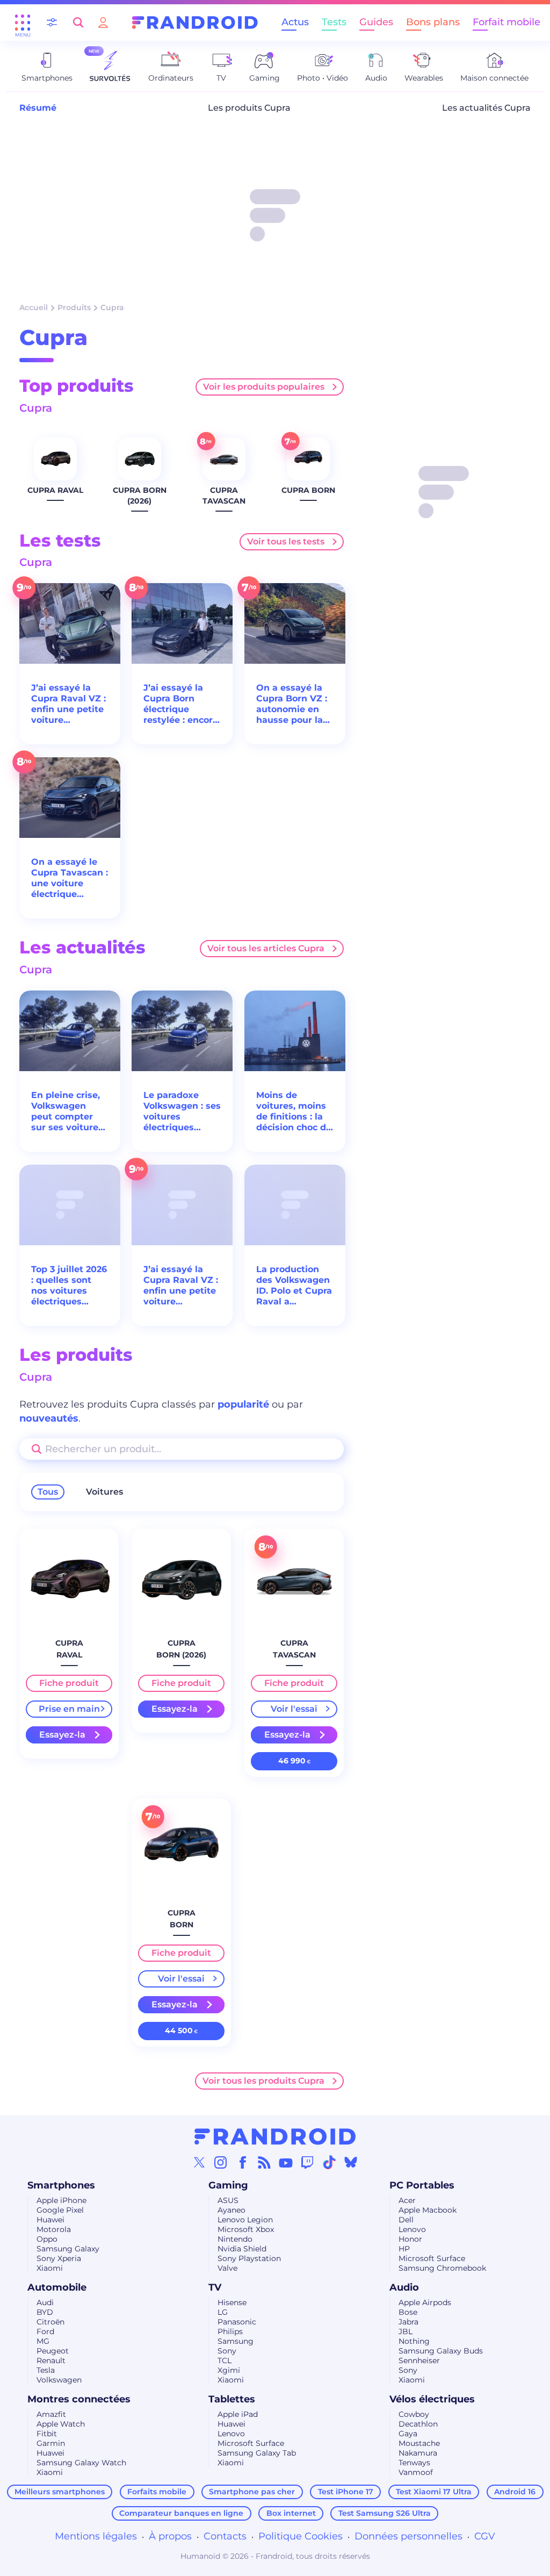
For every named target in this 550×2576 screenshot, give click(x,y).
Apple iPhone (61, 2200)
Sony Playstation (249, 2258)
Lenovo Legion (245, 2220)
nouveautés (49, 1418)
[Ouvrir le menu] (23, 23)
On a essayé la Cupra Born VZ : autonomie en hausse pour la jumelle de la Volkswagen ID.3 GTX (293, 704)
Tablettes (232, 2399)
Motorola (54, 2229)
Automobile (57, 2287)
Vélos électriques (432, 2399)
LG (223, 2312)
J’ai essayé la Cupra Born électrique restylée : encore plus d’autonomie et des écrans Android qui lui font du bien (181, 704)
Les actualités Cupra (486, 108)
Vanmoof (416, 2472)
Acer (407, 2200)
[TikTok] (329, 2162)
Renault (51, 2360)
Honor (410, 2239)
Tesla (46, 2370)
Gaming (228, 2185)
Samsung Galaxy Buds (441, 2351)
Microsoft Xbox (246, 2229)
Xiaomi (50, 2268)
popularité (243, 1404)
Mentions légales (96, 2536)
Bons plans (433, 22)
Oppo (47, 2239)
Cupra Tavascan (224, 496)
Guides (376, 22)
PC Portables (422, 2185)
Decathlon (418, 2424)
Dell (406, 2220)
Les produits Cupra (249, 108)
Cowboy (414, 2414)
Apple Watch (61, 2424)
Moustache (419, 2443)
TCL (225, 2360)
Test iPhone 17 (346, 2492)
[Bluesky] (351, 2162)
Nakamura (418, 2453)
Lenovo (412, 2229)
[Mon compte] (103, 22)
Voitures (104, 1492)
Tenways (414, 2463)
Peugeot (53, 2351)
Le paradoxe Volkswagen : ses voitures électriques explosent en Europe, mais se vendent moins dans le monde (182, 1111)
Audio (404, 2287)
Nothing (414, 2341)
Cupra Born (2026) (140, 496)
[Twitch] (307, 2162)
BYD (45, 2312)
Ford (45, 2331)
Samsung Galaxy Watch (81, 2463)
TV (215, 2287)
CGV (485, 2536)
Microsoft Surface (432, 2258)
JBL (406, 2331)
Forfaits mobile (157, 2492)
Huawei (50, 2220)
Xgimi (229, 2370)
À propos (170, 2536)
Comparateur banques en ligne (181, 2513)
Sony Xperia (59, 2258)
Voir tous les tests (286, 541)
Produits (74, 307)
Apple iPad (238, 2414)
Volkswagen (59, 2380)
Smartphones (61, 2185)
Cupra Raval (55, 490)
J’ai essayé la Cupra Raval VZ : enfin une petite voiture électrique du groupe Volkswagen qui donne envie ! (68, 704)
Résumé (38, 108)
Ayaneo (231, 2210)
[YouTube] (286, 2162)
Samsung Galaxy (68, 2249)
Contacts (225, 2536)
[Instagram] (221, 2162)
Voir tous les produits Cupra (263, 2081)
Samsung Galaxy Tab (257, 2453)
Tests (334, 22)
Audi (45, 2302)
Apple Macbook (428, 2210)
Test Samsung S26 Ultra (385, 2513)
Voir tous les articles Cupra (266, 948)
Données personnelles (408, 2536)
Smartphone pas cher (252, 2492)
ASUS (228, 2200)
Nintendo (235, 2239)
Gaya (408, 2434)
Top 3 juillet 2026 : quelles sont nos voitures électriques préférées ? (69, 1286)
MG (43, 2341)
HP (404, 2249)
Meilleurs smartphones (60, 2492)
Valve (227, 2268)
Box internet (291, 2513)
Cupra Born (308, 490)
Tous (48, 1492)
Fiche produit (69, 1683)
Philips (230, 2331)
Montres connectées (79, 2399)
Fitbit (47, 2434)
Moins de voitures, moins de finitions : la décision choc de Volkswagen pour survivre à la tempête (294, 1111)
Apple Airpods (425, 2302)
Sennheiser (419, 2360)
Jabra (408, 2322)
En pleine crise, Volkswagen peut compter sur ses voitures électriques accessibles (67, 1111)
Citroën (50, 2322)
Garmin (51, 2443)
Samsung (236, 2341)
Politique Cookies (301, 2536)
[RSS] (264, 2162)
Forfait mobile (506, 22)
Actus (295, 22)
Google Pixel (60, 2210)
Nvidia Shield (242, 2249)
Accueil (34, 307)
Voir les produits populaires (264, 387)
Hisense (232, 2302)
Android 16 (515, 2492)
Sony (227, 2351)
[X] (199, 2162)
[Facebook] (243, 2162)
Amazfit (51, 2414)
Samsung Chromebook (442, 2268)
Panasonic (237, 2322)
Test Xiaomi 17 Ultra (434, 2492)
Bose (408, 2312)
